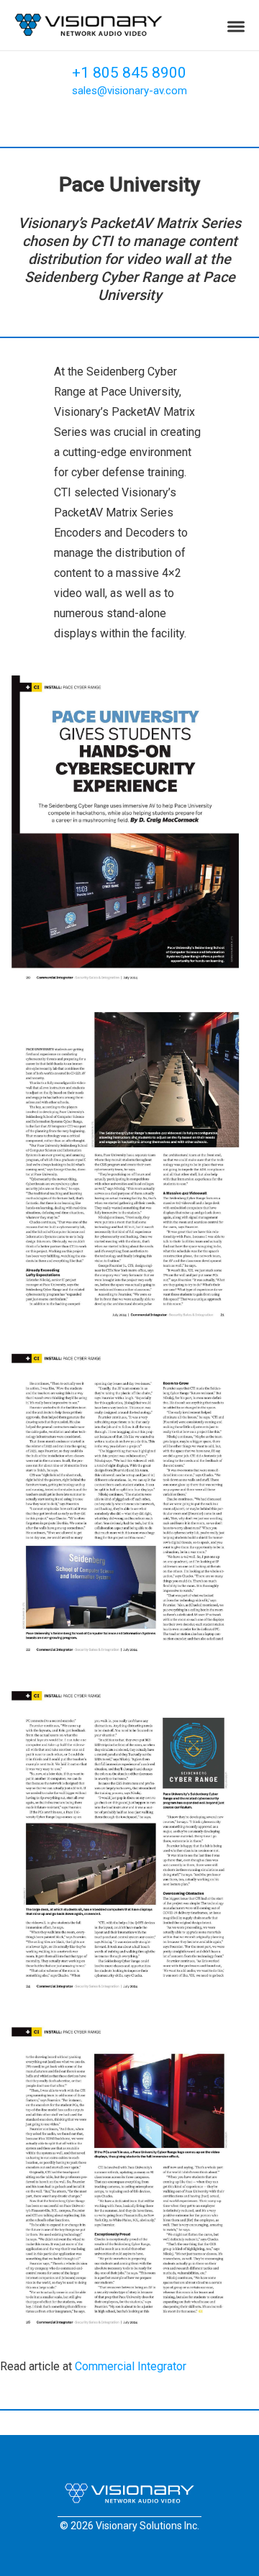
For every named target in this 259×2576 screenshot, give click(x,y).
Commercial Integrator (131, 2366)
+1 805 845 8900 (129, 73)
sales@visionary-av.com (129, 91)
